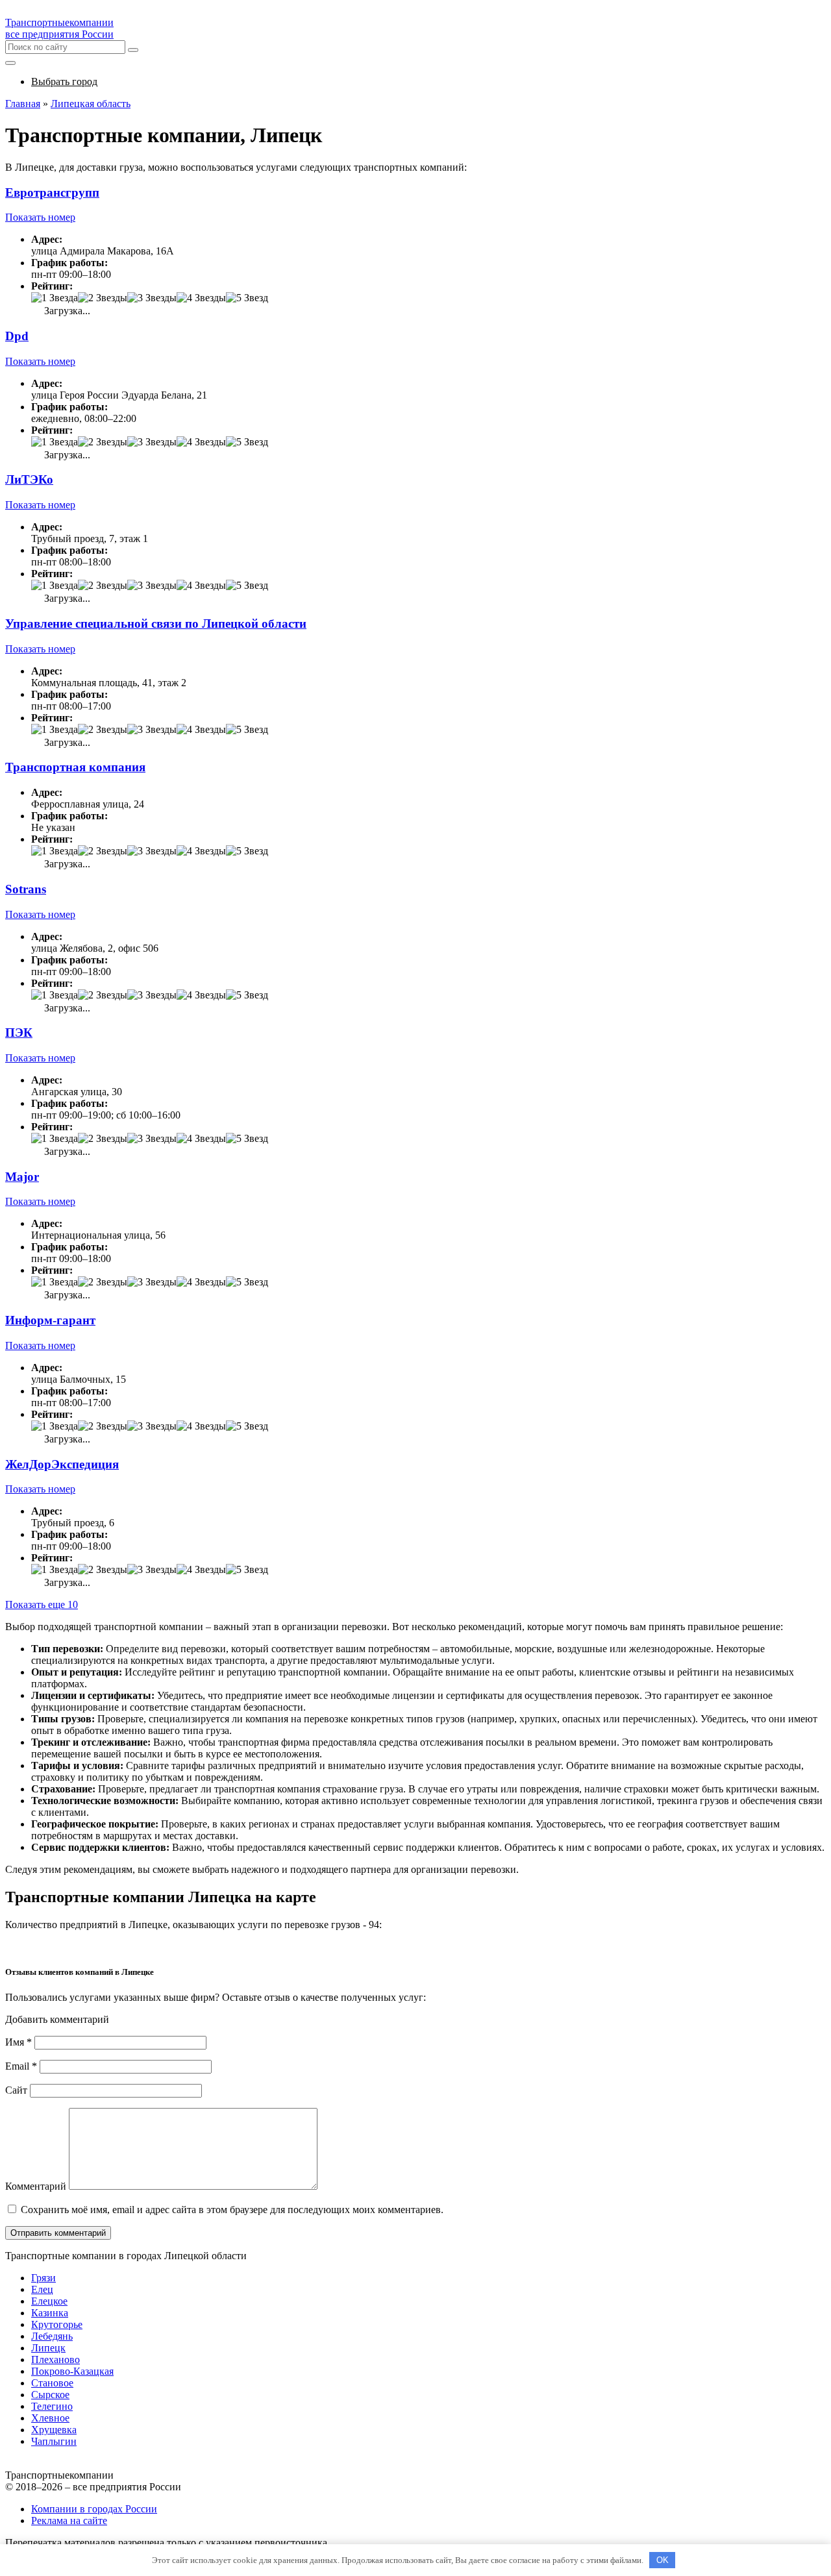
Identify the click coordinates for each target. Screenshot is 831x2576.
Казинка (50, 2313)
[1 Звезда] (55, 298)
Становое (52, 2383)
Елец (42, 2289)
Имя (19, 2042)
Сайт (16, 2090)
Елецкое (49, 2301)
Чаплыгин (54, 2441)
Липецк (48, 2348)
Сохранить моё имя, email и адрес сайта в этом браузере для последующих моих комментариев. (232, 2210)
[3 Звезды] (152, 298)
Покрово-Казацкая (72, 2371)
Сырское (50, 2395)
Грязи (43, 2278)
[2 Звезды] (103, 298)
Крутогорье (57, 2324)
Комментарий (36, 2186)
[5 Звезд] (247, 298)
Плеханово (56, 2359)
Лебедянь (52, 2336)
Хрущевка (54, 2430)
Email (21, 2066)
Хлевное (50, 2418)
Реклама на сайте (69, 2520)
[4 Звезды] (201, 298)
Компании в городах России (94, 2509)
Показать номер (40, 217)
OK (663, 2560)
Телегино (52, 2406)
